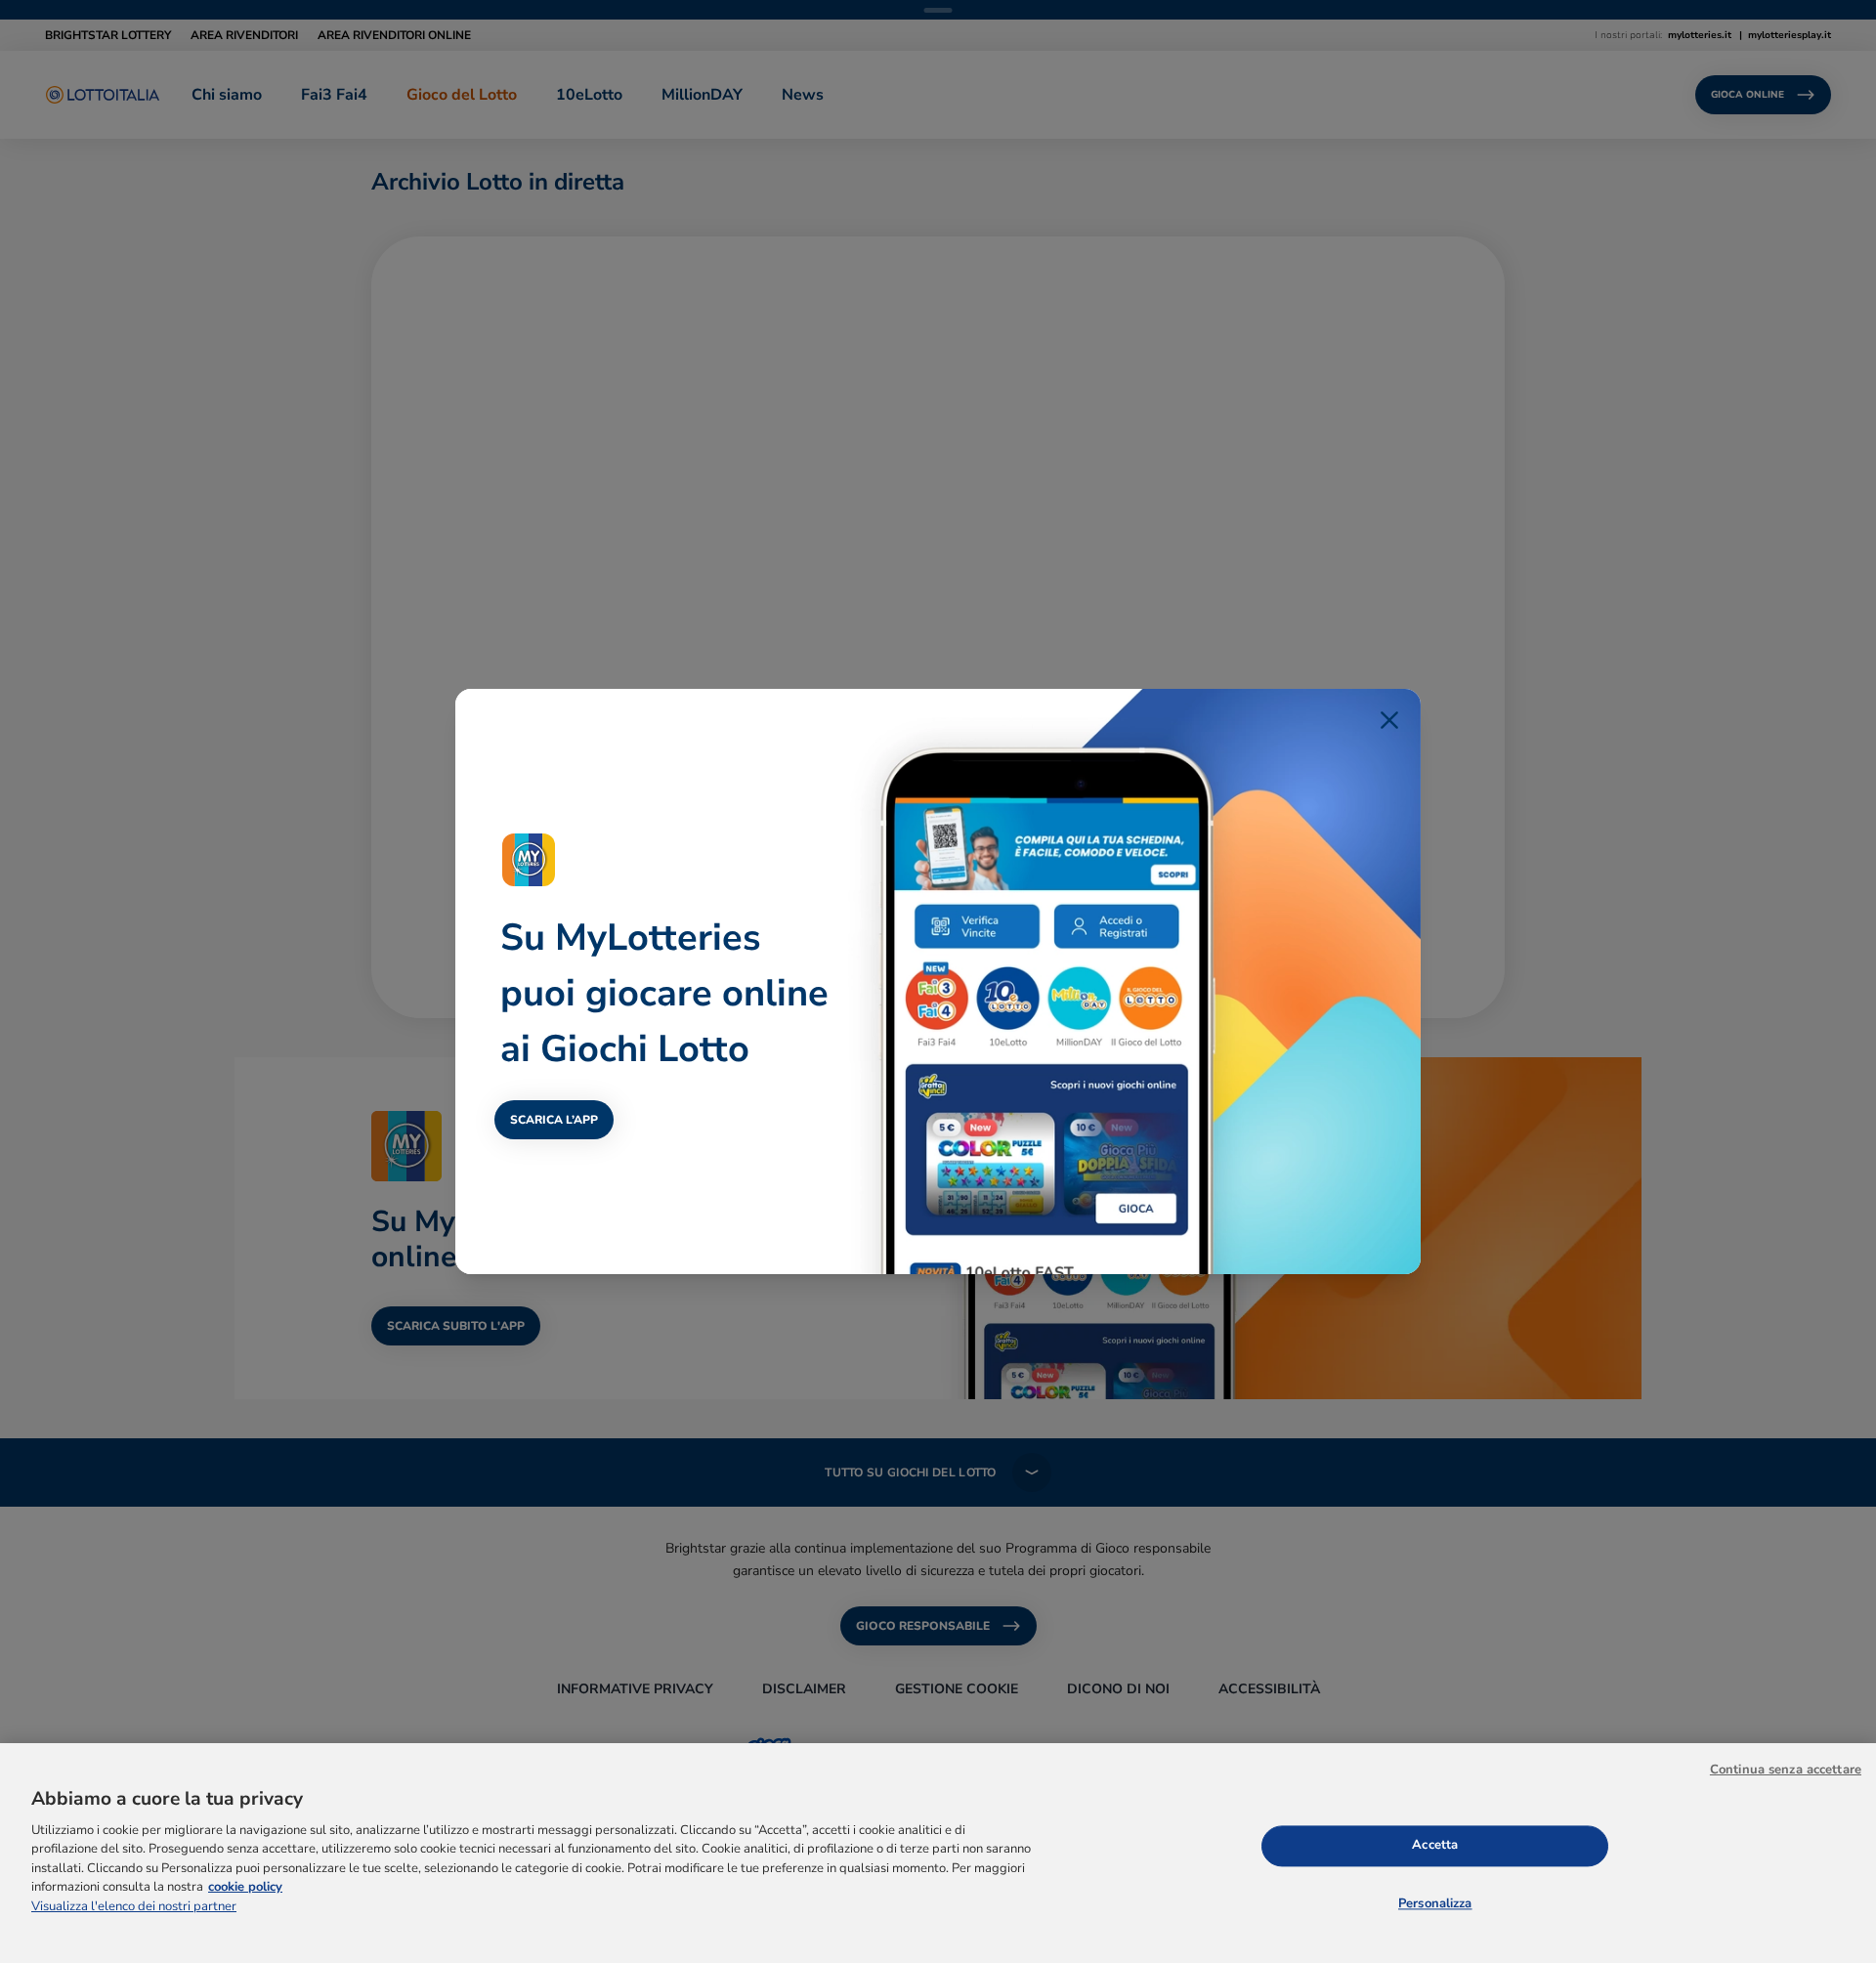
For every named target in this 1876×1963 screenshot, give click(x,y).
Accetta (1435, 1845)
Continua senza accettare (1786, 1770)
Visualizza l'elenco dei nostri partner (134, 1906)
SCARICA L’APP (554, 1120)
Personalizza (1435, 1904)
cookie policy (245, 1888)
